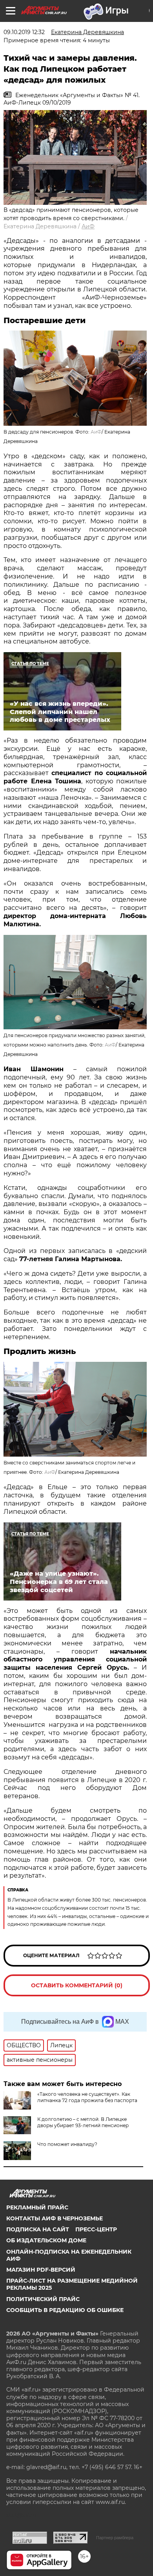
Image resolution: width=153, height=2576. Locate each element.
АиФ (88, 226)
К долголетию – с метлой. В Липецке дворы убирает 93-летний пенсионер (83, 2122)
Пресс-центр (96, 2229)
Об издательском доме (46, 2240)
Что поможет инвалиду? (67, 2144)
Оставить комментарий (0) (77, 1985)
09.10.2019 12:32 (24, 32)
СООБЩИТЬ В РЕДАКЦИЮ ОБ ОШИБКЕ (65, 2310)
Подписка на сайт (38, 2229)
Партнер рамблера (115, 2538)
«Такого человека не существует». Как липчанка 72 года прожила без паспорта (87, 2097)
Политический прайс (43, 2299)
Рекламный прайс (37, 2207)
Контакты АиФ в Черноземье (55, 2218)
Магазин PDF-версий (41, 2270)
